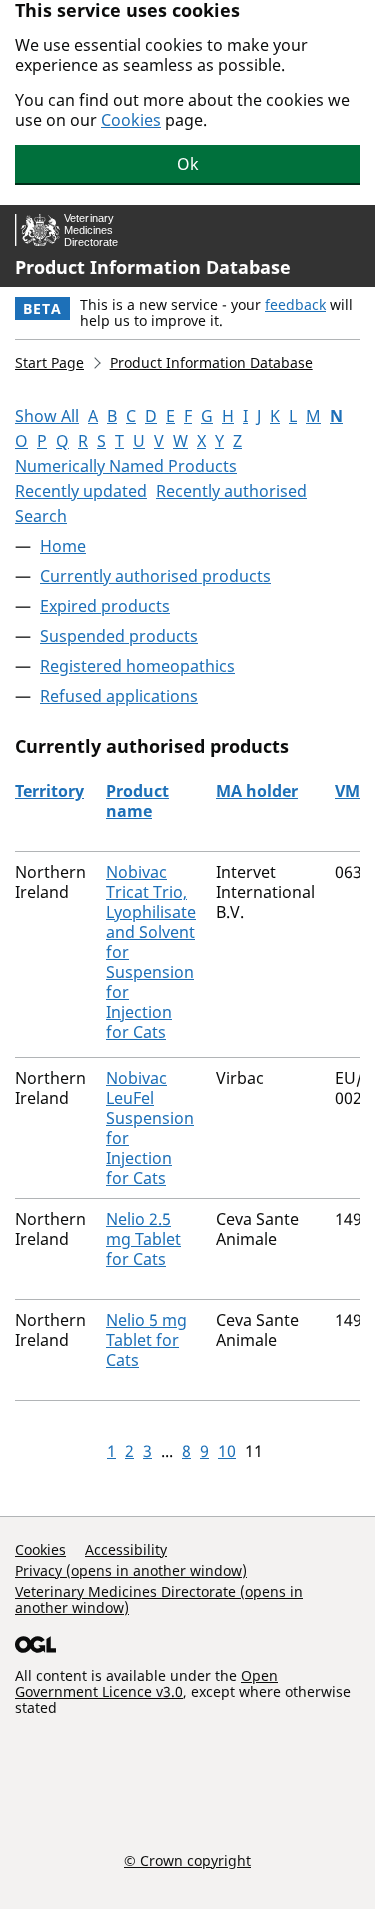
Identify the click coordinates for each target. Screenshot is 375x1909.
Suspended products (119, 636)
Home (63, 546)
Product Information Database (153, 267)
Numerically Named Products (126, 466)
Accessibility (126, 1549)
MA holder (257, 791)
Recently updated (81, 491)
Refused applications (119, 696)
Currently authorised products (155, 576)
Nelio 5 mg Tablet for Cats (146, 1340)
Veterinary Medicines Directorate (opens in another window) (159, 1599)
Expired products (105, 606)
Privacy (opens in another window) (131, 1570)
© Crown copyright (187, 1860)
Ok (188, 164)
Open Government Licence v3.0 (146, 1683)
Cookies (131, 120)
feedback (295, 304)
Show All (47, 416)
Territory (49, 791)
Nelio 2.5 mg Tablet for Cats (143, 1239)
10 (227, 1451)
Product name (137, 801)
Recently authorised (231, 491)
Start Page (49, 362)
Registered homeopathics (137, 666)
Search (41, 516)
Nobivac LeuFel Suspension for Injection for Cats (150, 1128)
